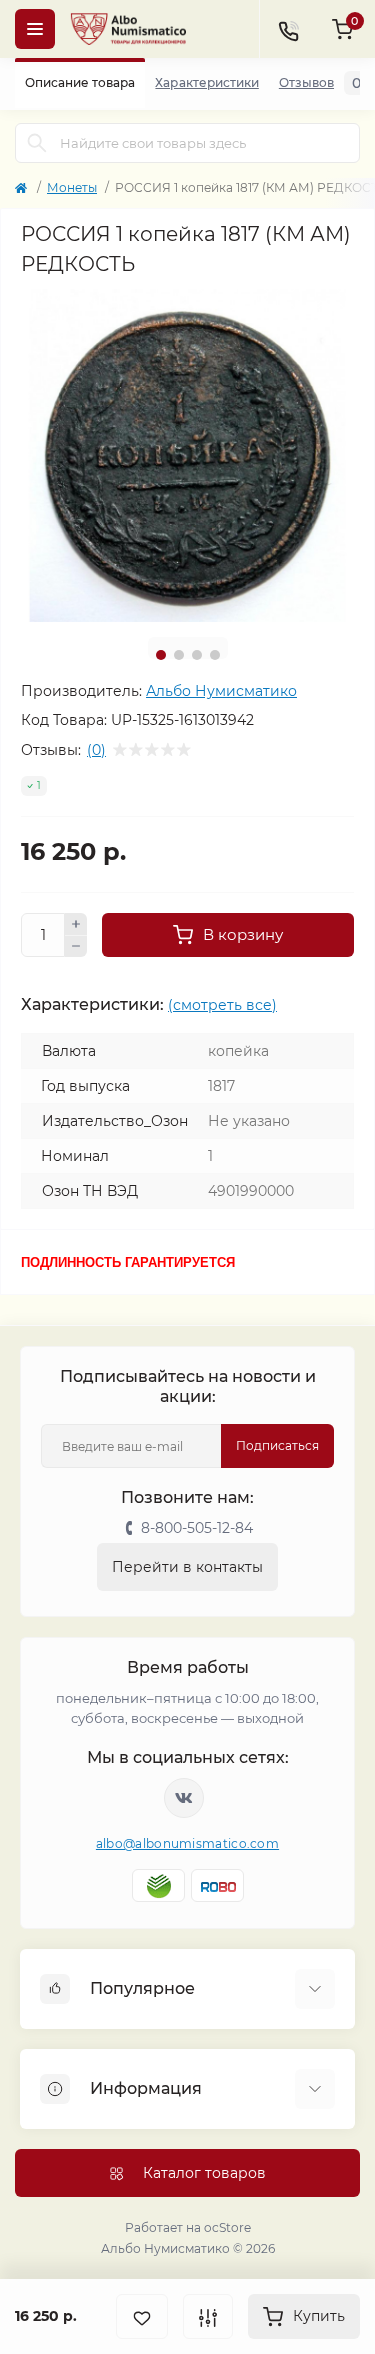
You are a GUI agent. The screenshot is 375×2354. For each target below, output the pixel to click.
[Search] (37, 143)
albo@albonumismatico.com (187, 1843)
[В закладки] (142, 2316)
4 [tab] (215, 655)
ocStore (227, 2227)
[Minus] (76, 947)
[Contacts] (288, 29)
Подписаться (277, 1445)
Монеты (72, 187)
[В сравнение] (208, 2316)
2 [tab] (179, 655)
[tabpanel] (187, 455)
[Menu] (35, 29)
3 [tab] (197, 655)
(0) (96, 750)
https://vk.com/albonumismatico (184, 1798)
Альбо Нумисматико (221, 691)
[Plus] (76, 924)
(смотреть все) (222, 1005)
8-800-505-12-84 (197, 1528)
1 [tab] (161, 655)
